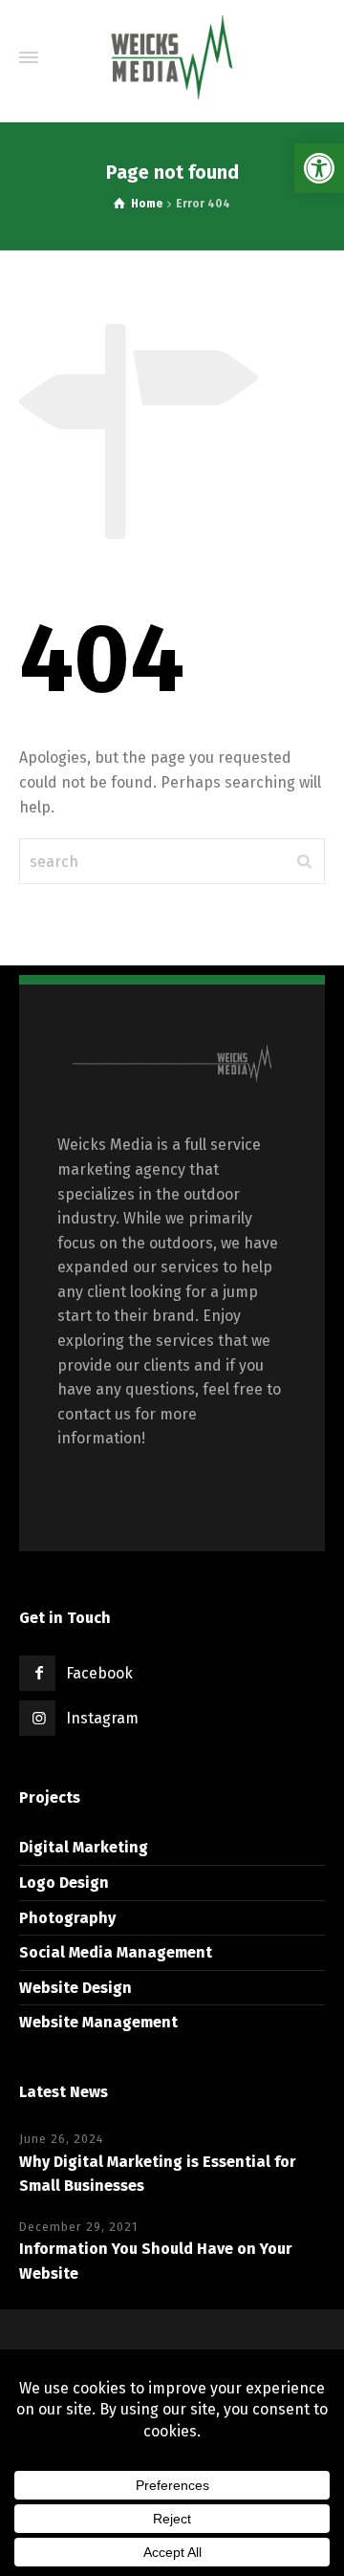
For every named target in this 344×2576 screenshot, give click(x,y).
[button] (319, 168)
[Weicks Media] (172, 57)
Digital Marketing (84, 1847)
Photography (67, 1918)
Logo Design (64, 1883)
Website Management (98, 2022)
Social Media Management (116, 1952)
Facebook (99, 1673)
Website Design (75, 1988)
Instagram (102, 1718)
